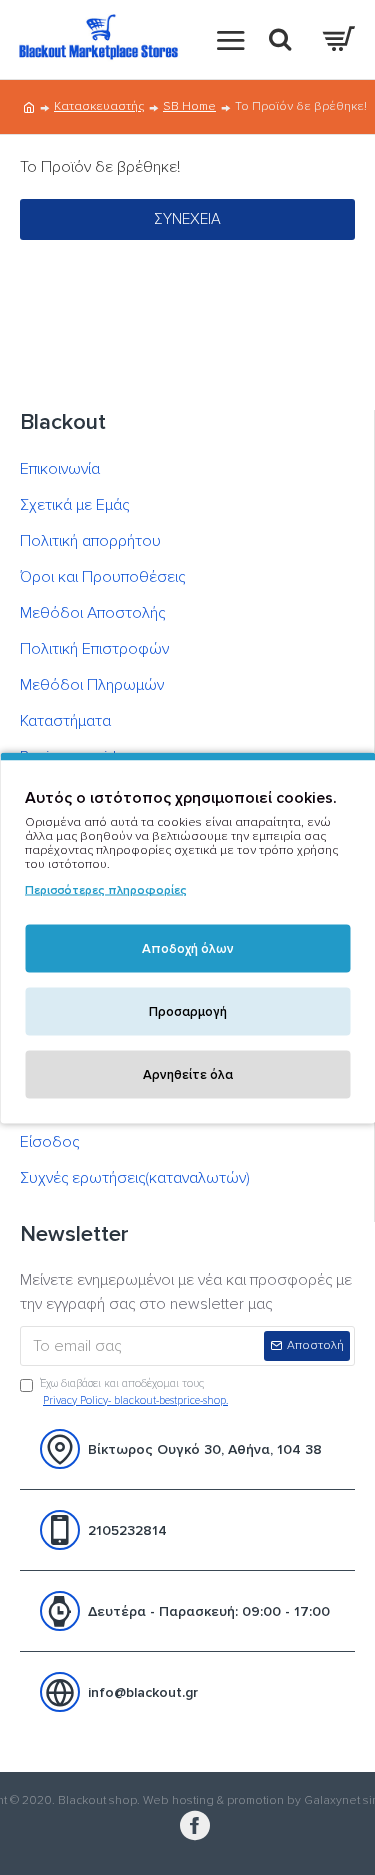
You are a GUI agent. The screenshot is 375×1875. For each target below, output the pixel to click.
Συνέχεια (187, 219)
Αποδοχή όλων (188, 948)
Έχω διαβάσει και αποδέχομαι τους (134, 1392)
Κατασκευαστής (99, 106)
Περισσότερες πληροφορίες (106, 889)
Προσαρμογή (188, 1011)
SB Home (189, 106)
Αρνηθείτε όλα (188, 1074)
